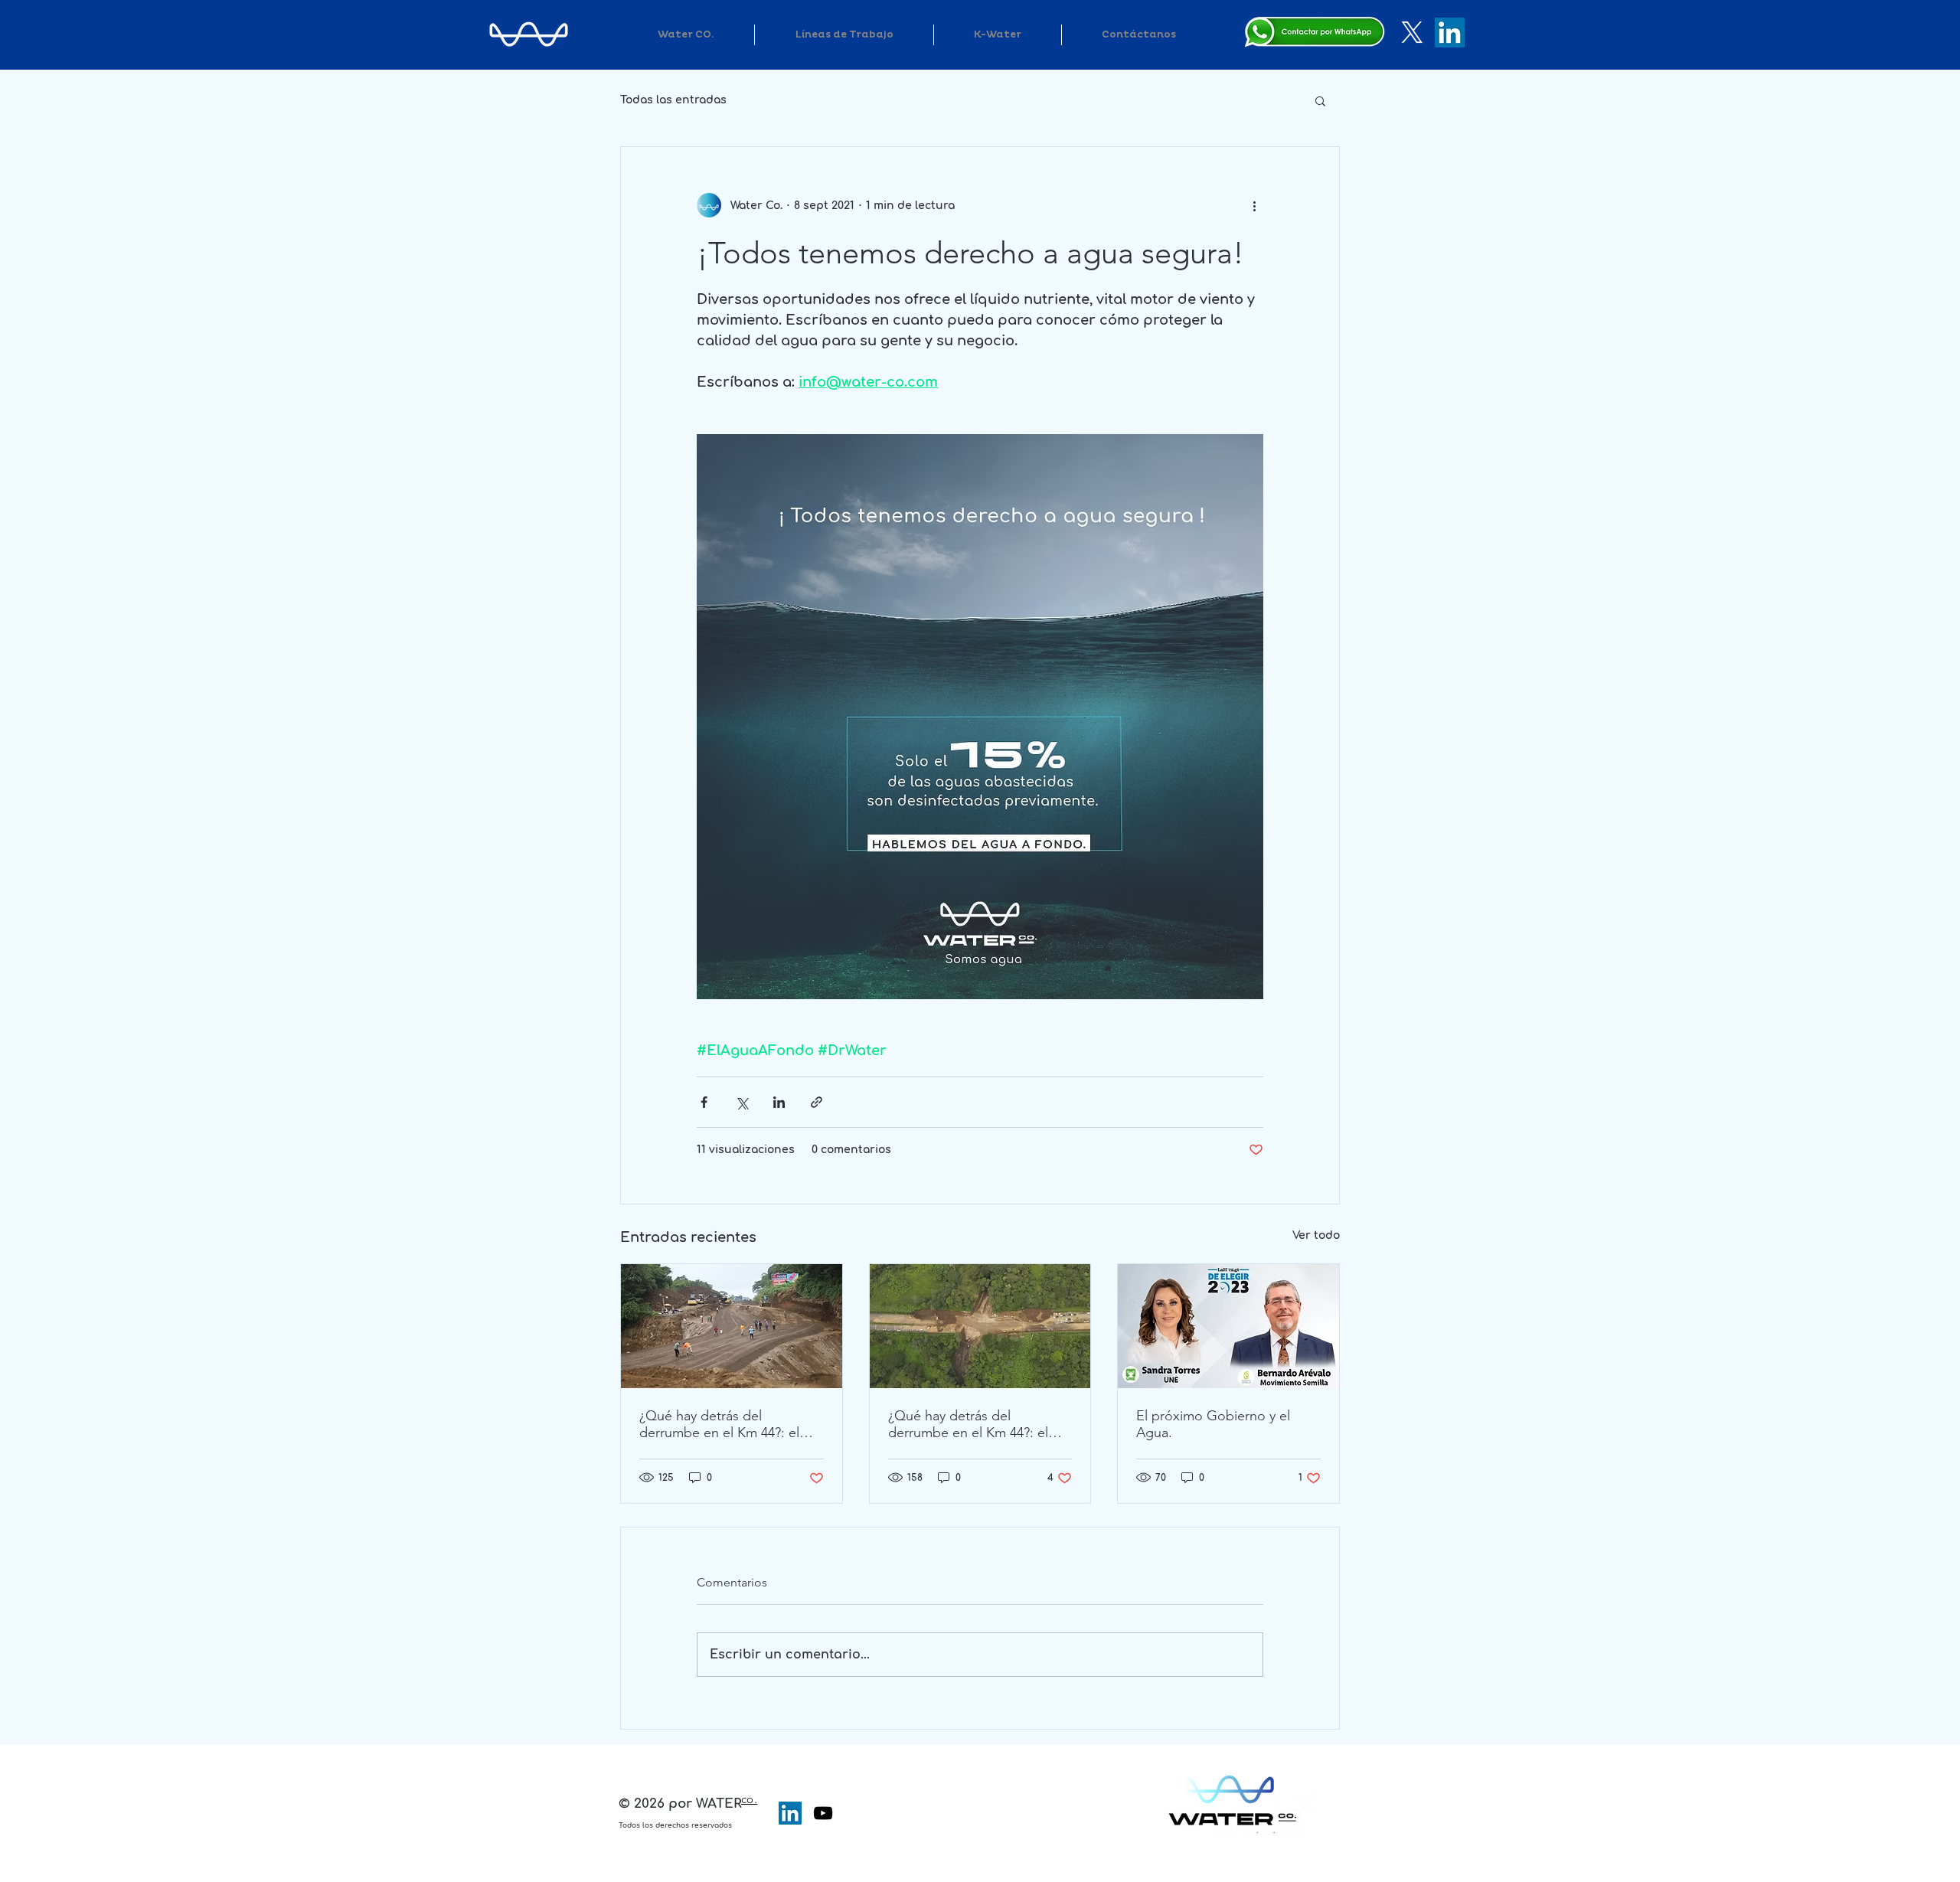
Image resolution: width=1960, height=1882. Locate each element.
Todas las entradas (673, 100)
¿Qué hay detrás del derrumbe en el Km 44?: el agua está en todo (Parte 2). (724, 1424)
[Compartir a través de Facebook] (704, 1102)
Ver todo (1316, 1235)
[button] (1320, 100)
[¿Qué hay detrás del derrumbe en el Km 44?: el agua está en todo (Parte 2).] (732, 1326)
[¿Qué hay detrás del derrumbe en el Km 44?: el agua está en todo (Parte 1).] (980, 1326)
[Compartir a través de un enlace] (817, 1102)
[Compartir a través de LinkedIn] (779, 1102)
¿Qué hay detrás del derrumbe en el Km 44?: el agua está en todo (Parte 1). (973, 1424)
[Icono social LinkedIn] (790, 1813)
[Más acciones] (1254, 205)
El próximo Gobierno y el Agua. (1213, 1424)
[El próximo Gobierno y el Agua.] (1228, 1326)
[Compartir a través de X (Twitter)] (742, 1102)
